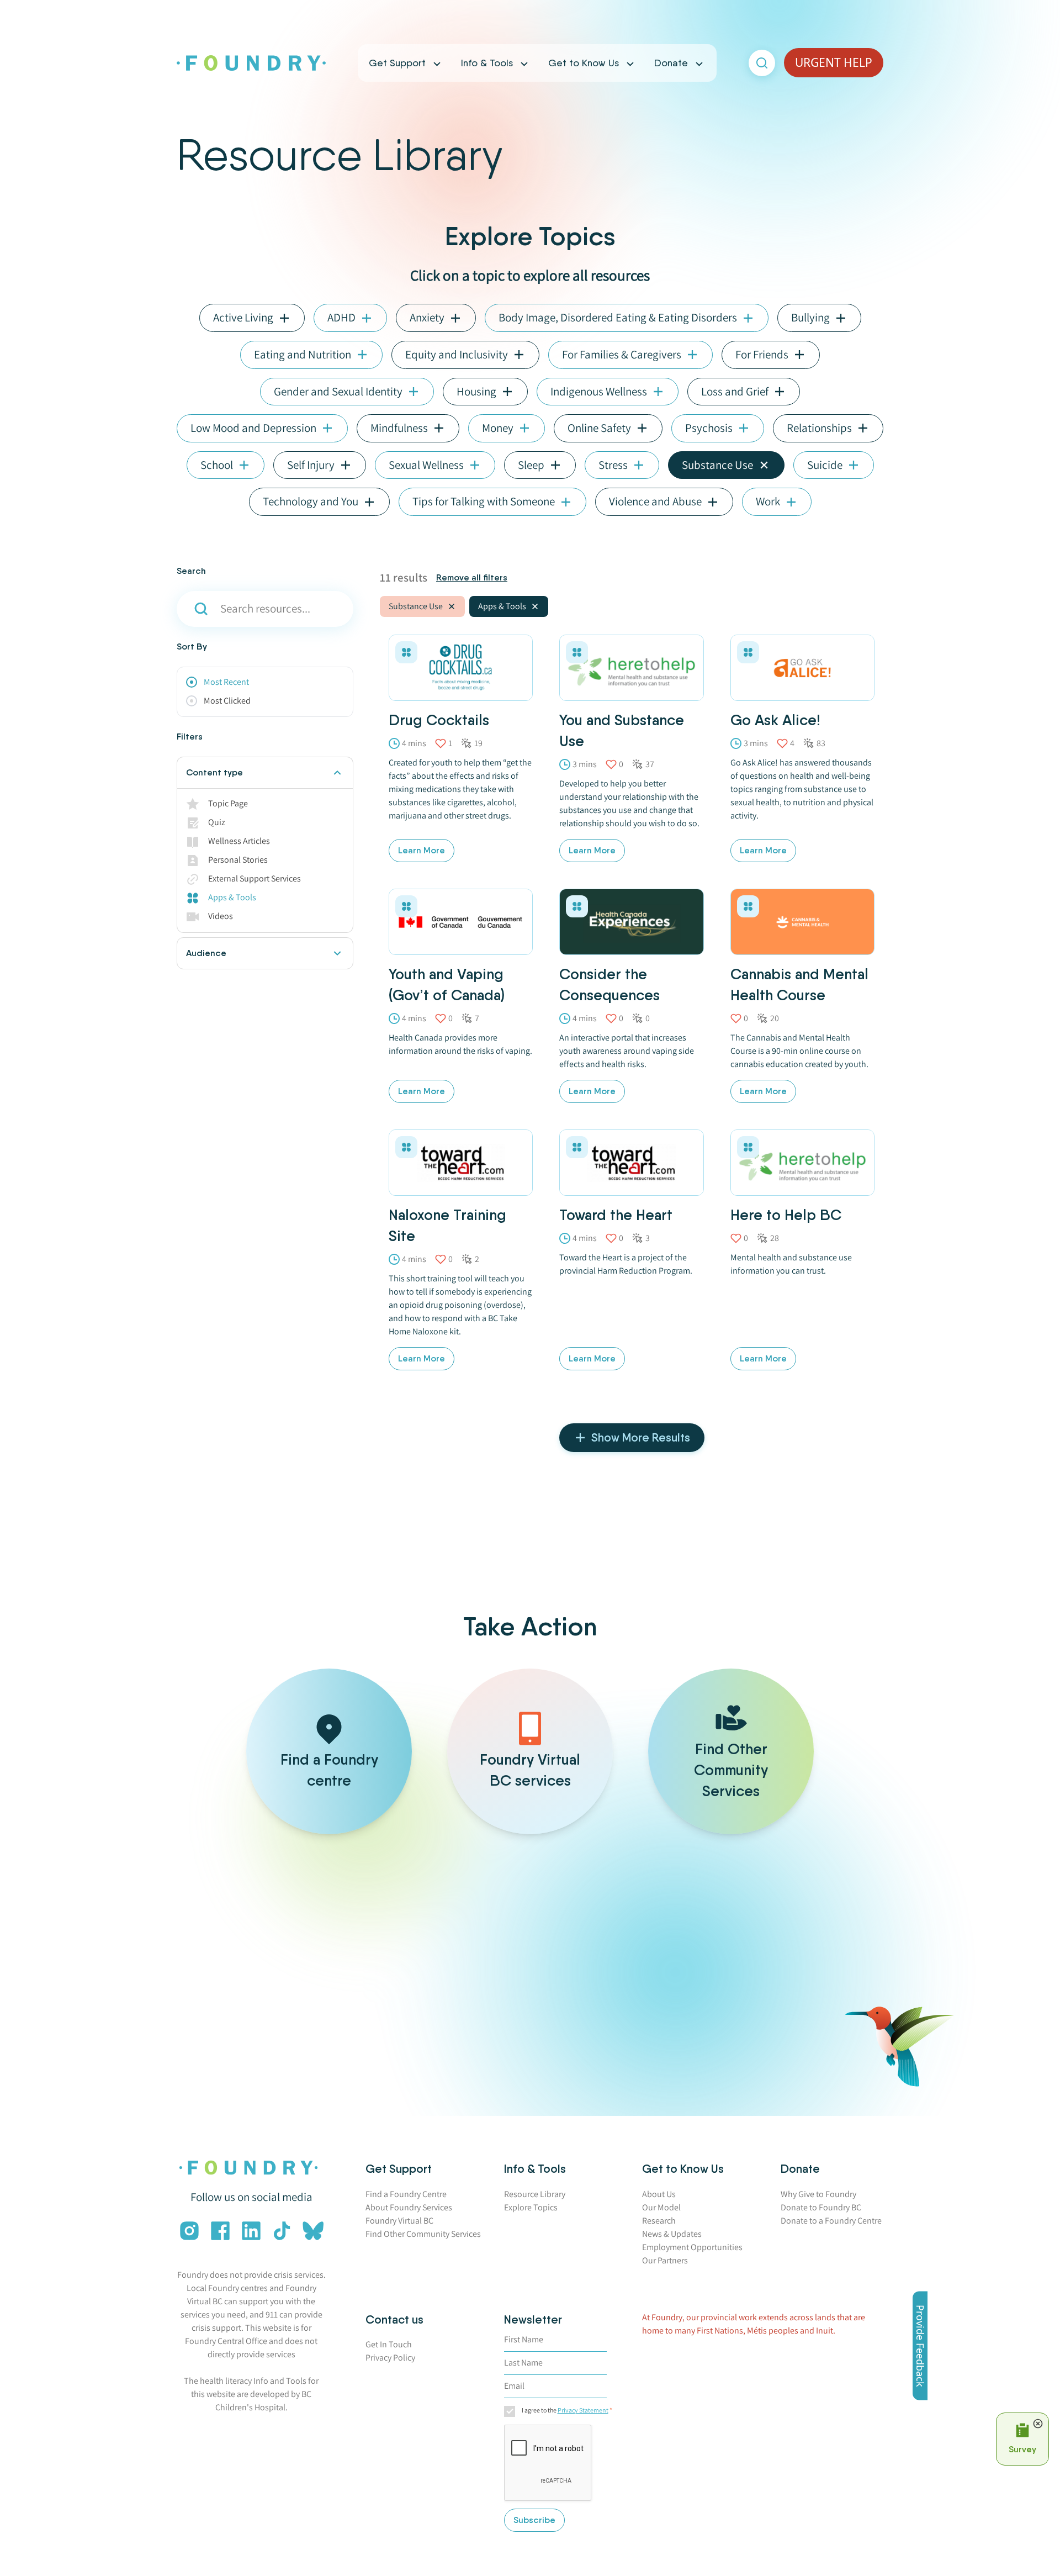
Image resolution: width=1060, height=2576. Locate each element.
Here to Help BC (786, 1215)
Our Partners (665, 2260)
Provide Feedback (920, 2346)
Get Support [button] (397, 63)
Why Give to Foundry (818, 2194)
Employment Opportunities (692, 2247)
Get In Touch (389, 2344)
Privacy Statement (583, 2410)
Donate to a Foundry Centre (831, 2221)
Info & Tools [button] (487, 63)
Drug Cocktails (439, 720)
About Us (659, 2194)
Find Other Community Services (423, 2234)
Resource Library (535, 2194)
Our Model (661, 2207)
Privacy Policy (390, 2358)
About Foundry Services (409, 2207)
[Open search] (762, 63)
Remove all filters (472, 577)
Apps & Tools (502, 606)
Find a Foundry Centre (406, 2194)
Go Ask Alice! (775, 720)
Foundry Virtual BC (399, 2221)
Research (659, 2221)
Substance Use (416, 606)
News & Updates (672, 2234)
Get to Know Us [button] (584, 63)
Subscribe (534, 2520)
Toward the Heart (616, 1215)
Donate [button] (671, 63)
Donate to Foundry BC (821, 2207)
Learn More (422, 850)
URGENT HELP (834, 62)
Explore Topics (531, 2207)
